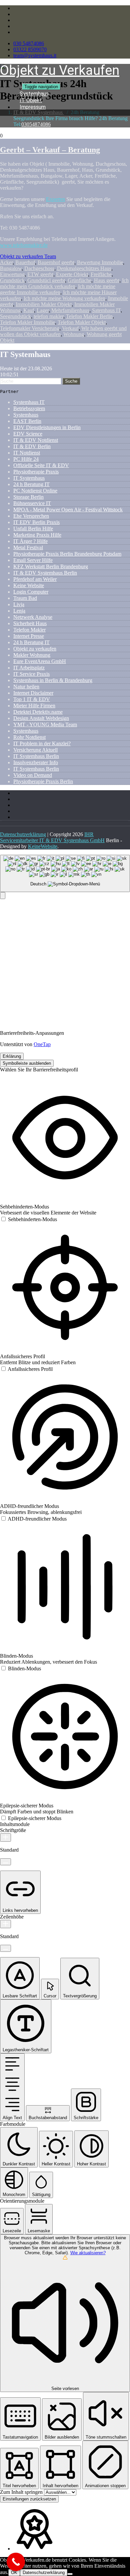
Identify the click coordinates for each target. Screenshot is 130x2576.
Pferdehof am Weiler (35, 579)
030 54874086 (29, 43)
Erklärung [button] (12, 1056)
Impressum (33, 107)
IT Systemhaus (29, 478)
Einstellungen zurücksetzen (29, 2499)
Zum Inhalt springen (22, 2492)
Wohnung (74, 334)
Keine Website (29, 585)
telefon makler (48, 316)
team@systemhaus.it (35, 55)
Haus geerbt (107, 280)
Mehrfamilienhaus (70, 310)
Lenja (19, 611)
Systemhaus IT (29, 402)
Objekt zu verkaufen (35, 649)
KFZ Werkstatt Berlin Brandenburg (51, 566)
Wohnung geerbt (104, 334)
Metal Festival (28, 548)
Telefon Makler (29, 630)
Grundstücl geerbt (46, 280)
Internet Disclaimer (33, 693)
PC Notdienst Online (35, 491)
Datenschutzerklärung (23, 834)
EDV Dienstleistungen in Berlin (47, 427)
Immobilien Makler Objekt (44, 304)
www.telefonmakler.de (24, 245)
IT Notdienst (27, 453)
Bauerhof (25, 262)
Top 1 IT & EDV (32, 699)
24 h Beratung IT (31, 484)
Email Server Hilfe (33, 560)
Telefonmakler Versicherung (30, 328)
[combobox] (65, 874)
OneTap (42, 1044)
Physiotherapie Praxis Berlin (43, 781)
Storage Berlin (28, 497)
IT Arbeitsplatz (29, 668)
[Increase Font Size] (5, 1838)
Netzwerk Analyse (33, 617)
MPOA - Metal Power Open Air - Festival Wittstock (68, 510)
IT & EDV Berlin (32, 446)
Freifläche (101, 274)
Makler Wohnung (32, 655)
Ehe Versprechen (31, 516)
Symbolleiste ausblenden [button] (27, 1063)
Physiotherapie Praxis (36, 472)
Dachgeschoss (39, 268)
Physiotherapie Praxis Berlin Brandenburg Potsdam (67, 554)
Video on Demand (33, 775)
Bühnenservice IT (32, 503)
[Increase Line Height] (5, 1924)
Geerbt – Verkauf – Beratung (50, 150)
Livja (19, 604)
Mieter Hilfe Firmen (34, 706)
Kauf (29, 310)
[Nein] (70, 2574)
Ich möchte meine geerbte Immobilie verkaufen (58, 289)
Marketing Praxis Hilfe (37, 535)
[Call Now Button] (16, 2562)
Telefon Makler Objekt (82, 322)
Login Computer (31, 592)
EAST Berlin (27, 421)
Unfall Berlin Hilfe (33, 529)
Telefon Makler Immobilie (27, 322)
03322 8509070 (30, 49)
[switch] (28, 1219)
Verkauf (70, 328)
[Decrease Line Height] (5, 1948)
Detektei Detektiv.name (38, 712)
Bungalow (11, 268)
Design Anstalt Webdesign (41, 718)
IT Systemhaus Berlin (36, 756)
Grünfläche (79, 280)
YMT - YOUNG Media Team (45, 725)
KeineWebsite (43, 846)
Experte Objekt (72, 274)
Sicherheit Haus (30, 623)
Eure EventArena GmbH (40, 661)
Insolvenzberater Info (36, 762)
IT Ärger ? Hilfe (30, 541)
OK (14, 2573)
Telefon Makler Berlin (89, 316)
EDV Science (28, 434)
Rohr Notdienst (29, 737)
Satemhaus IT (106, 310)
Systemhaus (26, 415)
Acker (6, 262)
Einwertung (12, 274)
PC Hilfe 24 (26, 459)
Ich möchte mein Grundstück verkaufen (64, 283)
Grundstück (12, 280)
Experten (55, 199)
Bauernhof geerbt (56, 262)
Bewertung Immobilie (100, 262)
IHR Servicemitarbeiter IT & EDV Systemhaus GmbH (52, 837)
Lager (43, 310)
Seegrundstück (15, 316)
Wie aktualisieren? (88, 2253)
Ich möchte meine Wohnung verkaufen (64, 298)
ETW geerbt (40, 274)
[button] (3, 896)
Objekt (7, 340)
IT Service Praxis (31, 674)
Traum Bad (25, 598)
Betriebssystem (29, 408)
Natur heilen (26, 687)
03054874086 (36, 124)
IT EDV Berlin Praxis (36, 522)
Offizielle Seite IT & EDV (41, 465)
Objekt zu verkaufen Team (28, 256)
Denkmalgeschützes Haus (84, 268)
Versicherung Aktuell (35, 750)
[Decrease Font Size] (5, 1862)
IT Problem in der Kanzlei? (42, 743)
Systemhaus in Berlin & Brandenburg (53, 680)
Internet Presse (29, 636)
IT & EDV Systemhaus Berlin (45, 573)
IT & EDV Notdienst (36, 440)
